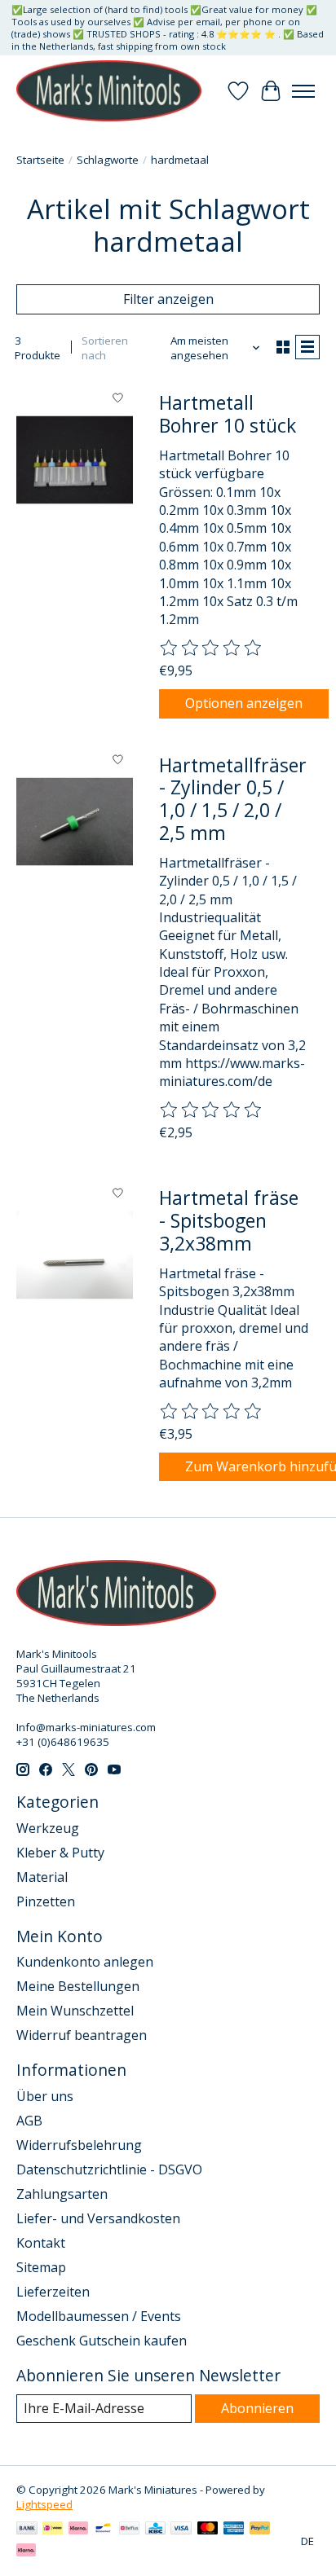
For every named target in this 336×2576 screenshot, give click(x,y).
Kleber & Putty (60, 1853)
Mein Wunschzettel (75, 2011)
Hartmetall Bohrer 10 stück (228, 414)
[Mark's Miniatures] (109, 91)
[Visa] (181, 2530)
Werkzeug (48, 1828)
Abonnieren (257, 2408)
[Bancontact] (103, 2530)
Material (42, 1877)
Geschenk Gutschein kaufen (102, 2341)
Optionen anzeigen (244, 703)
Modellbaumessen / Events (99, 2316)
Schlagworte (108, 160)
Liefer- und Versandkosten (98, 2218)
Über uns (45, 2096)
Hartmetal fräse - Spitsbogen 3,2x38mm (229, 1220)
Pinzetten (46, 1901)
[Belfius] (129, 2530)
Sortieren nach (105, 348)
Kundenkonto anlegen (85, 1962)
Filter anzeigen (168, 299)
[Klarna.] (26, 2552)
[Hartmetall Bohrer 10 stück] (75, 460)
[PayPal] (260, 2530)
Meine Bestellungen (78, 1986)
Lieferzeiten (53, 2292)
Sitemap (41, 2267)
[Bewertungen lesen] (211, 648)
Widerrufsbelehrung (79, 2145)
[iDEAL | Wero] (53, 2530)
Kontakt (41, 2243)
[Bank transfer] (27, 2530)
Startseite (40, 160)
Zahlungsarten (62, 2194)
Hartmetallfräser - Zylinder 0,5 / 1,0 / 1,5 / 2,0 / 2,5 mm (233, 799)
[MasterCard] (208, 2530)
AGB (29, 2121)
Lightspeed (44, 2504)
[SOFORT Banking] (78, 2530)
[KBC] (155, 2530)
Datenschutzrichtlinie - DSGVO (109, 2169)
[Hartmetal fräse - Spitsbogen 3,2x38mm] (75, 1255)
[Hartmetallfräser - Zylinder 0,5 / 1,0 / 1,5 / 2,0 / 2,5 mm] (75, 822)
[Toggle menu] (303, 91)
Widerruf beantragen (82, 2035)
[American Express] (234, 2530)
